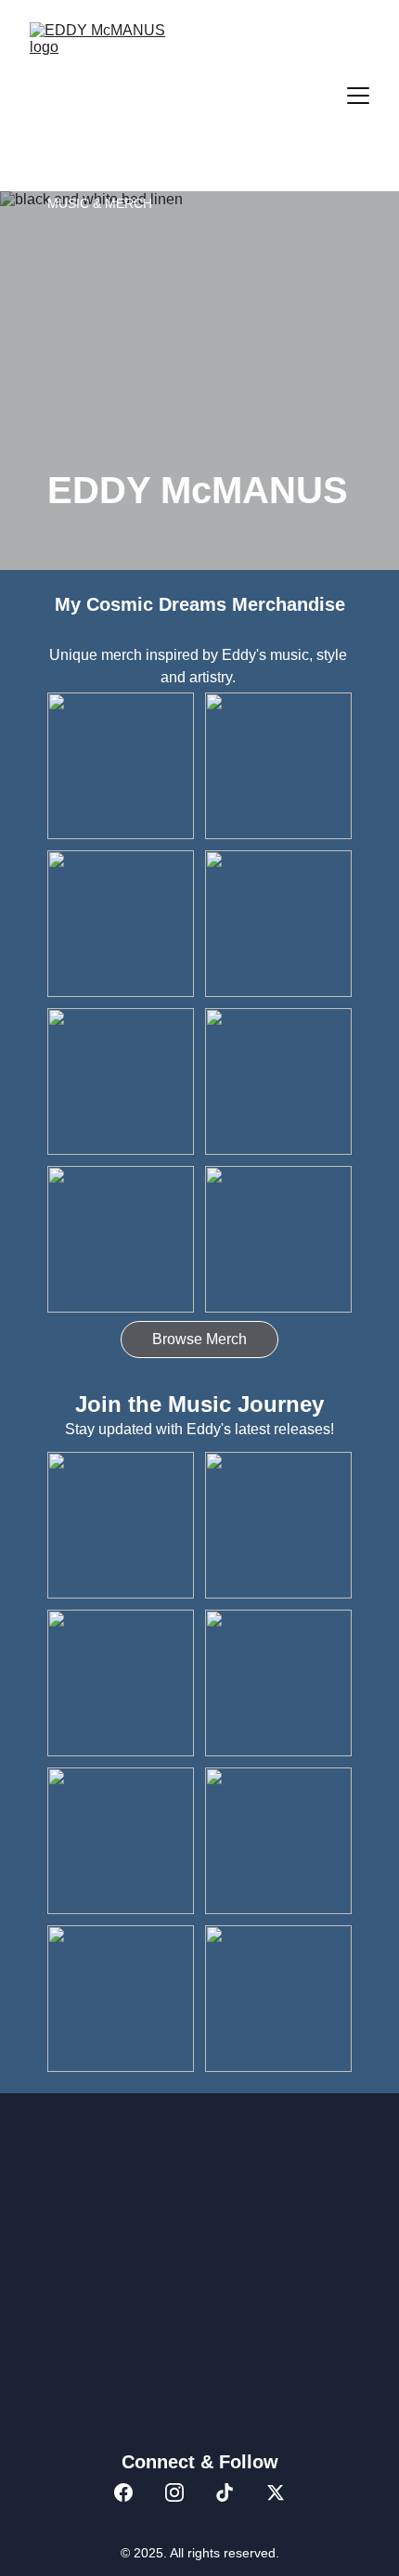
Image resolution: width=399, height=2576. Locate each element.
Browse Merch (199, 1339)
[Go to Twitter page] (276, 2492)
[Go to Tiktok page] (225, 2492)
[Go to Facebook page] (123, 2492)
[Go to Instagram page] (174, 2492)
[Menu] (358, 96)
